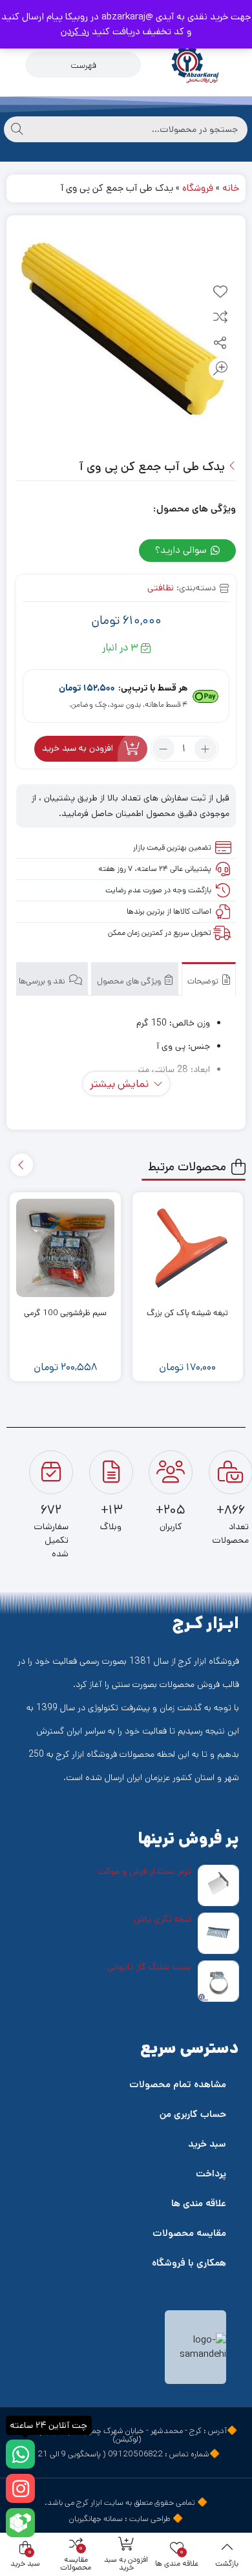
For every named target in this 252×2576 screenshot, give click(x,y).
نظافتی (161, 588)
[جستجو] (17, 129)
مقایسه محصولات (189, 2233)
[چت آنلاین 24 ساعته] (20, 2454)
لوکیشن (127, 2439)
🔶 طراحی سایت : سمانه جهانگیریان (126, 2519)
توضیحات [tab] (204, 981)
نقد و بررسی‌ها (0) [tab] (37, 981)
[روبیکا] (20, 2523)
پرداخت (211, 2173)
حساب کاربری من (193, 2114)
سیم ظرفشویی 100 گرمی (65, 1313)
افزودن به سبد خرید (78, 749)
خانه (231, 188)
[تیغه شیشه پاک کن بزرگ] (188, 1248)
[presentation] (22, 1165)
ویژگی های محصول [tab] (130, 981)
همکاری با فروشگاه (189, 2263)
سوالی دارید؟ (182, 550)
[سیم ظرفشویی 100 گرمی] (65, 1248)
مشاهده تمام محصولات (178, 2084)
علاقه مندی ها (199, 2203)
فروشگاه (198, 188)
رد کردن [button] (75, 31)
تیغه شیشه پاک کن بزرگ (187, 1313)
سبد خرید (207, 2144)
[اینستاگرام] (20, 2488)
